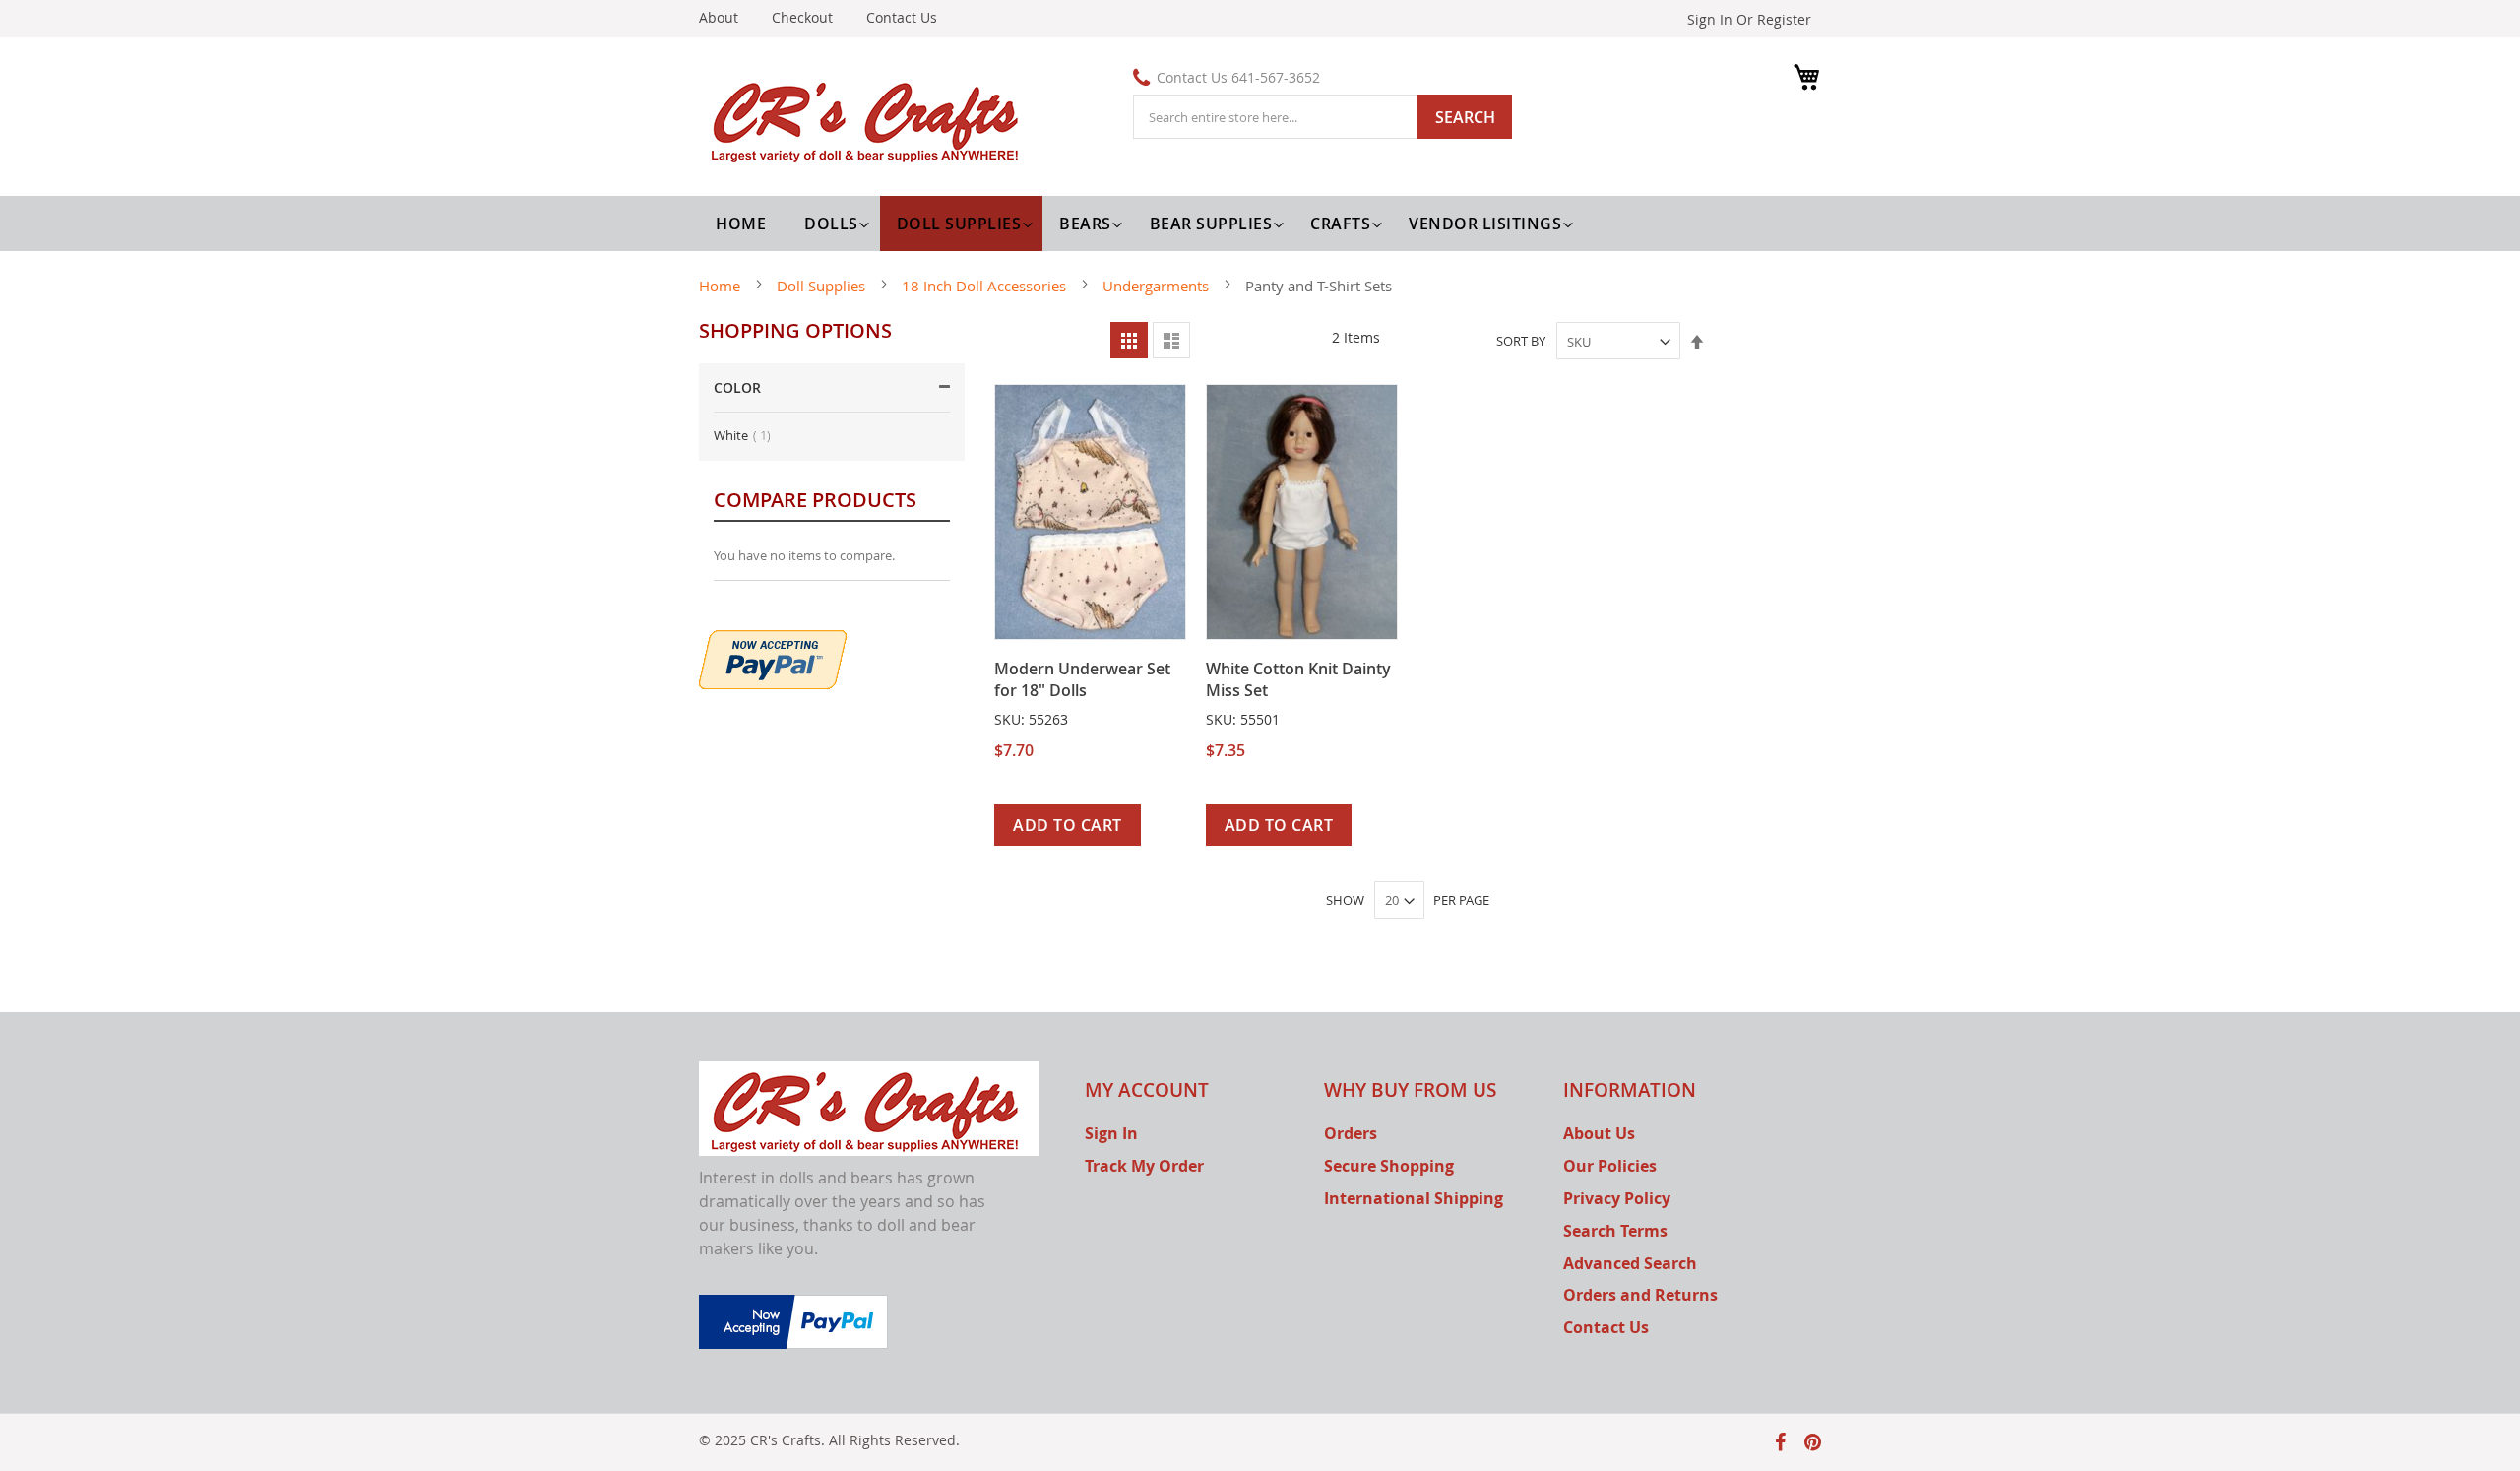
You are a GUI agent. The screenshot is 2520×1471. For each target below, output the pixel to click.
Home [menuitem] (741, 224)
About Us (1599, 1133)
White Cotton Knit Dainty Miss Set (1298, 679)
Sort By (1521, 342)
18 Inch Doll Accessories (986, 286)
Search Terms (1615, 1231)
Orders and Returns (1640, 1295)
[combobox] (1323, 117)
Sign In (1111, 1133)
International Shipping (1414, 1198)
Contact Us (902, 17)
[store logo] (869, 119)
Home (722, 286)
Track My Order (1144, 1166)
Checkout (802, 17)
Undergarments (1158, 286)
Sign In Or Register (1749, 19)
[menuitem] (834, 224)
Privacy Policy (1617, 1198)
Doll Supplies (823, 286)
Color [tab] (737, 387)
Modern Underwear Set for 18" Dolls (1082, 679)
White (748, 435)
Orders (1351, 1133)
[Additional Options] (773, 657)
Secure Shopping (1389, 1166)
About (719, 17)
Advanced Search (1630, 1263)
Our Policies (1610, 1166)
